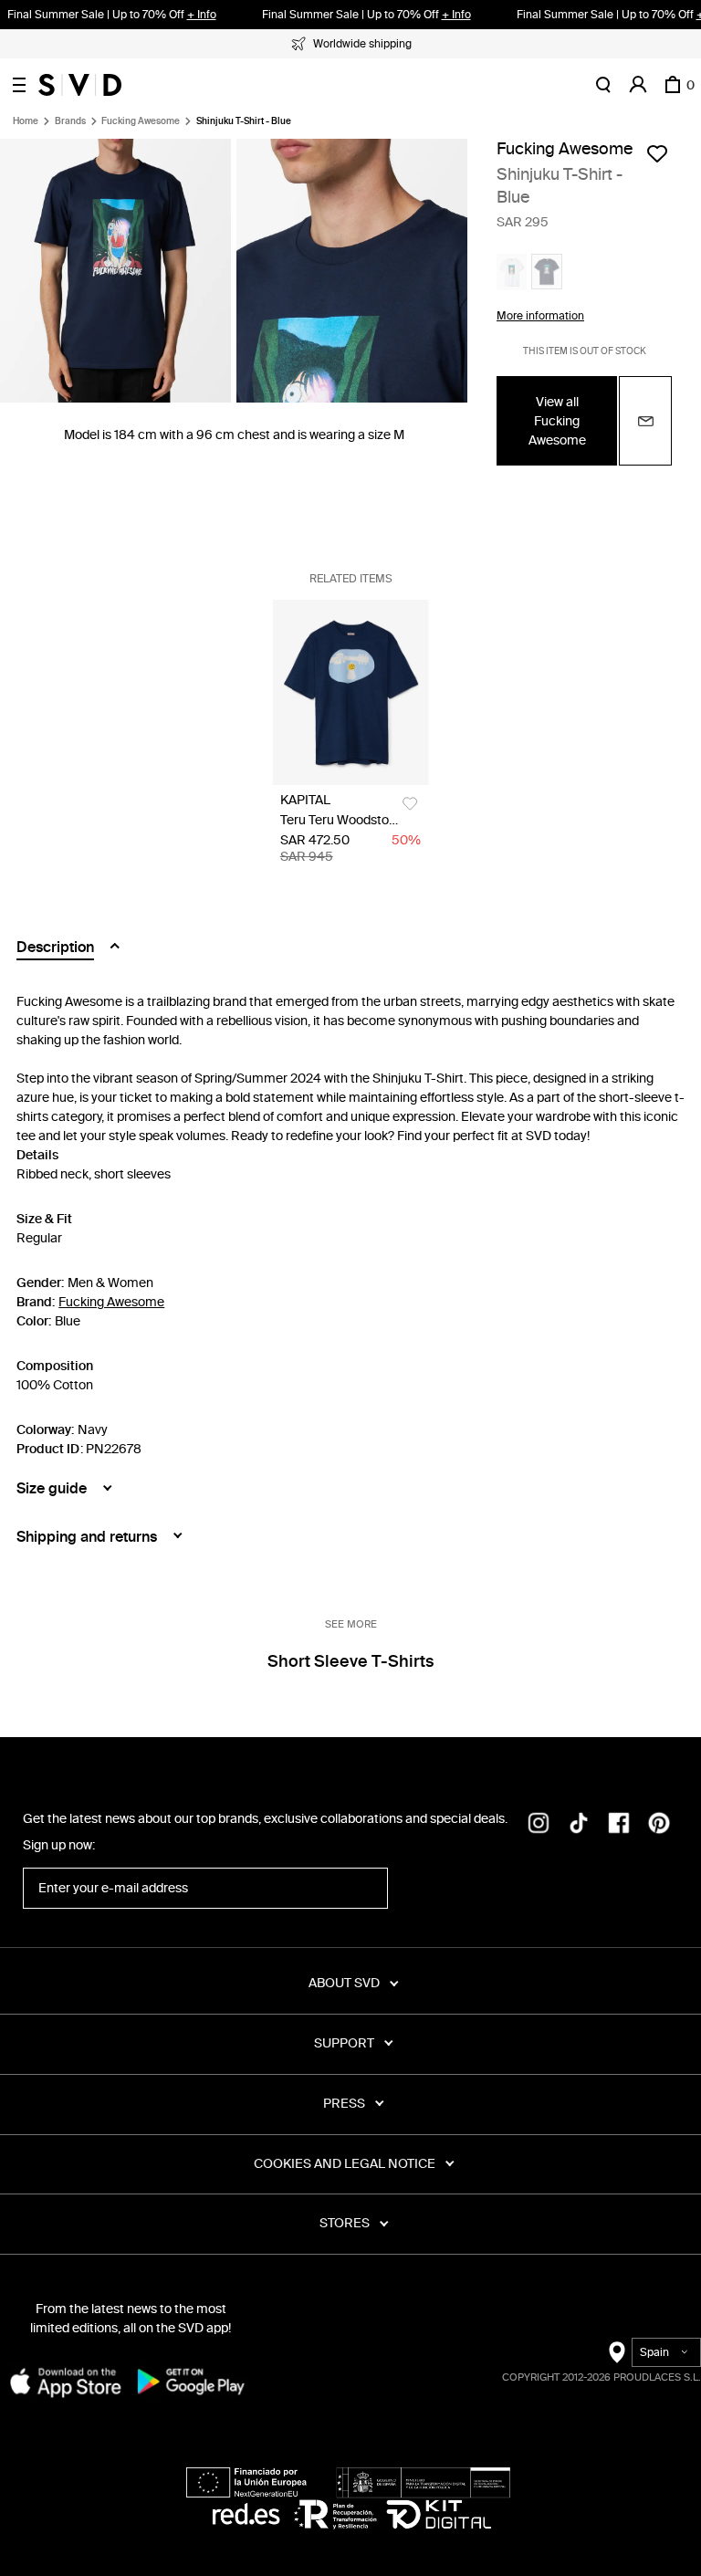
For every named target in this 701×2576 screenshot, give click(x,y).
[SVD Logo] (80, 85)
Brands (70, 121)
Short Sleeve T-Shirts (350, 1661)
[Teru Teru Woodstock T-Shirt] (351, 692)
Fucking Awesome (141, 121)
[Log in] (638, 85)
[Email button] (645, 421)
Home (26, 121)
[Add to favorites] (657, 153)
